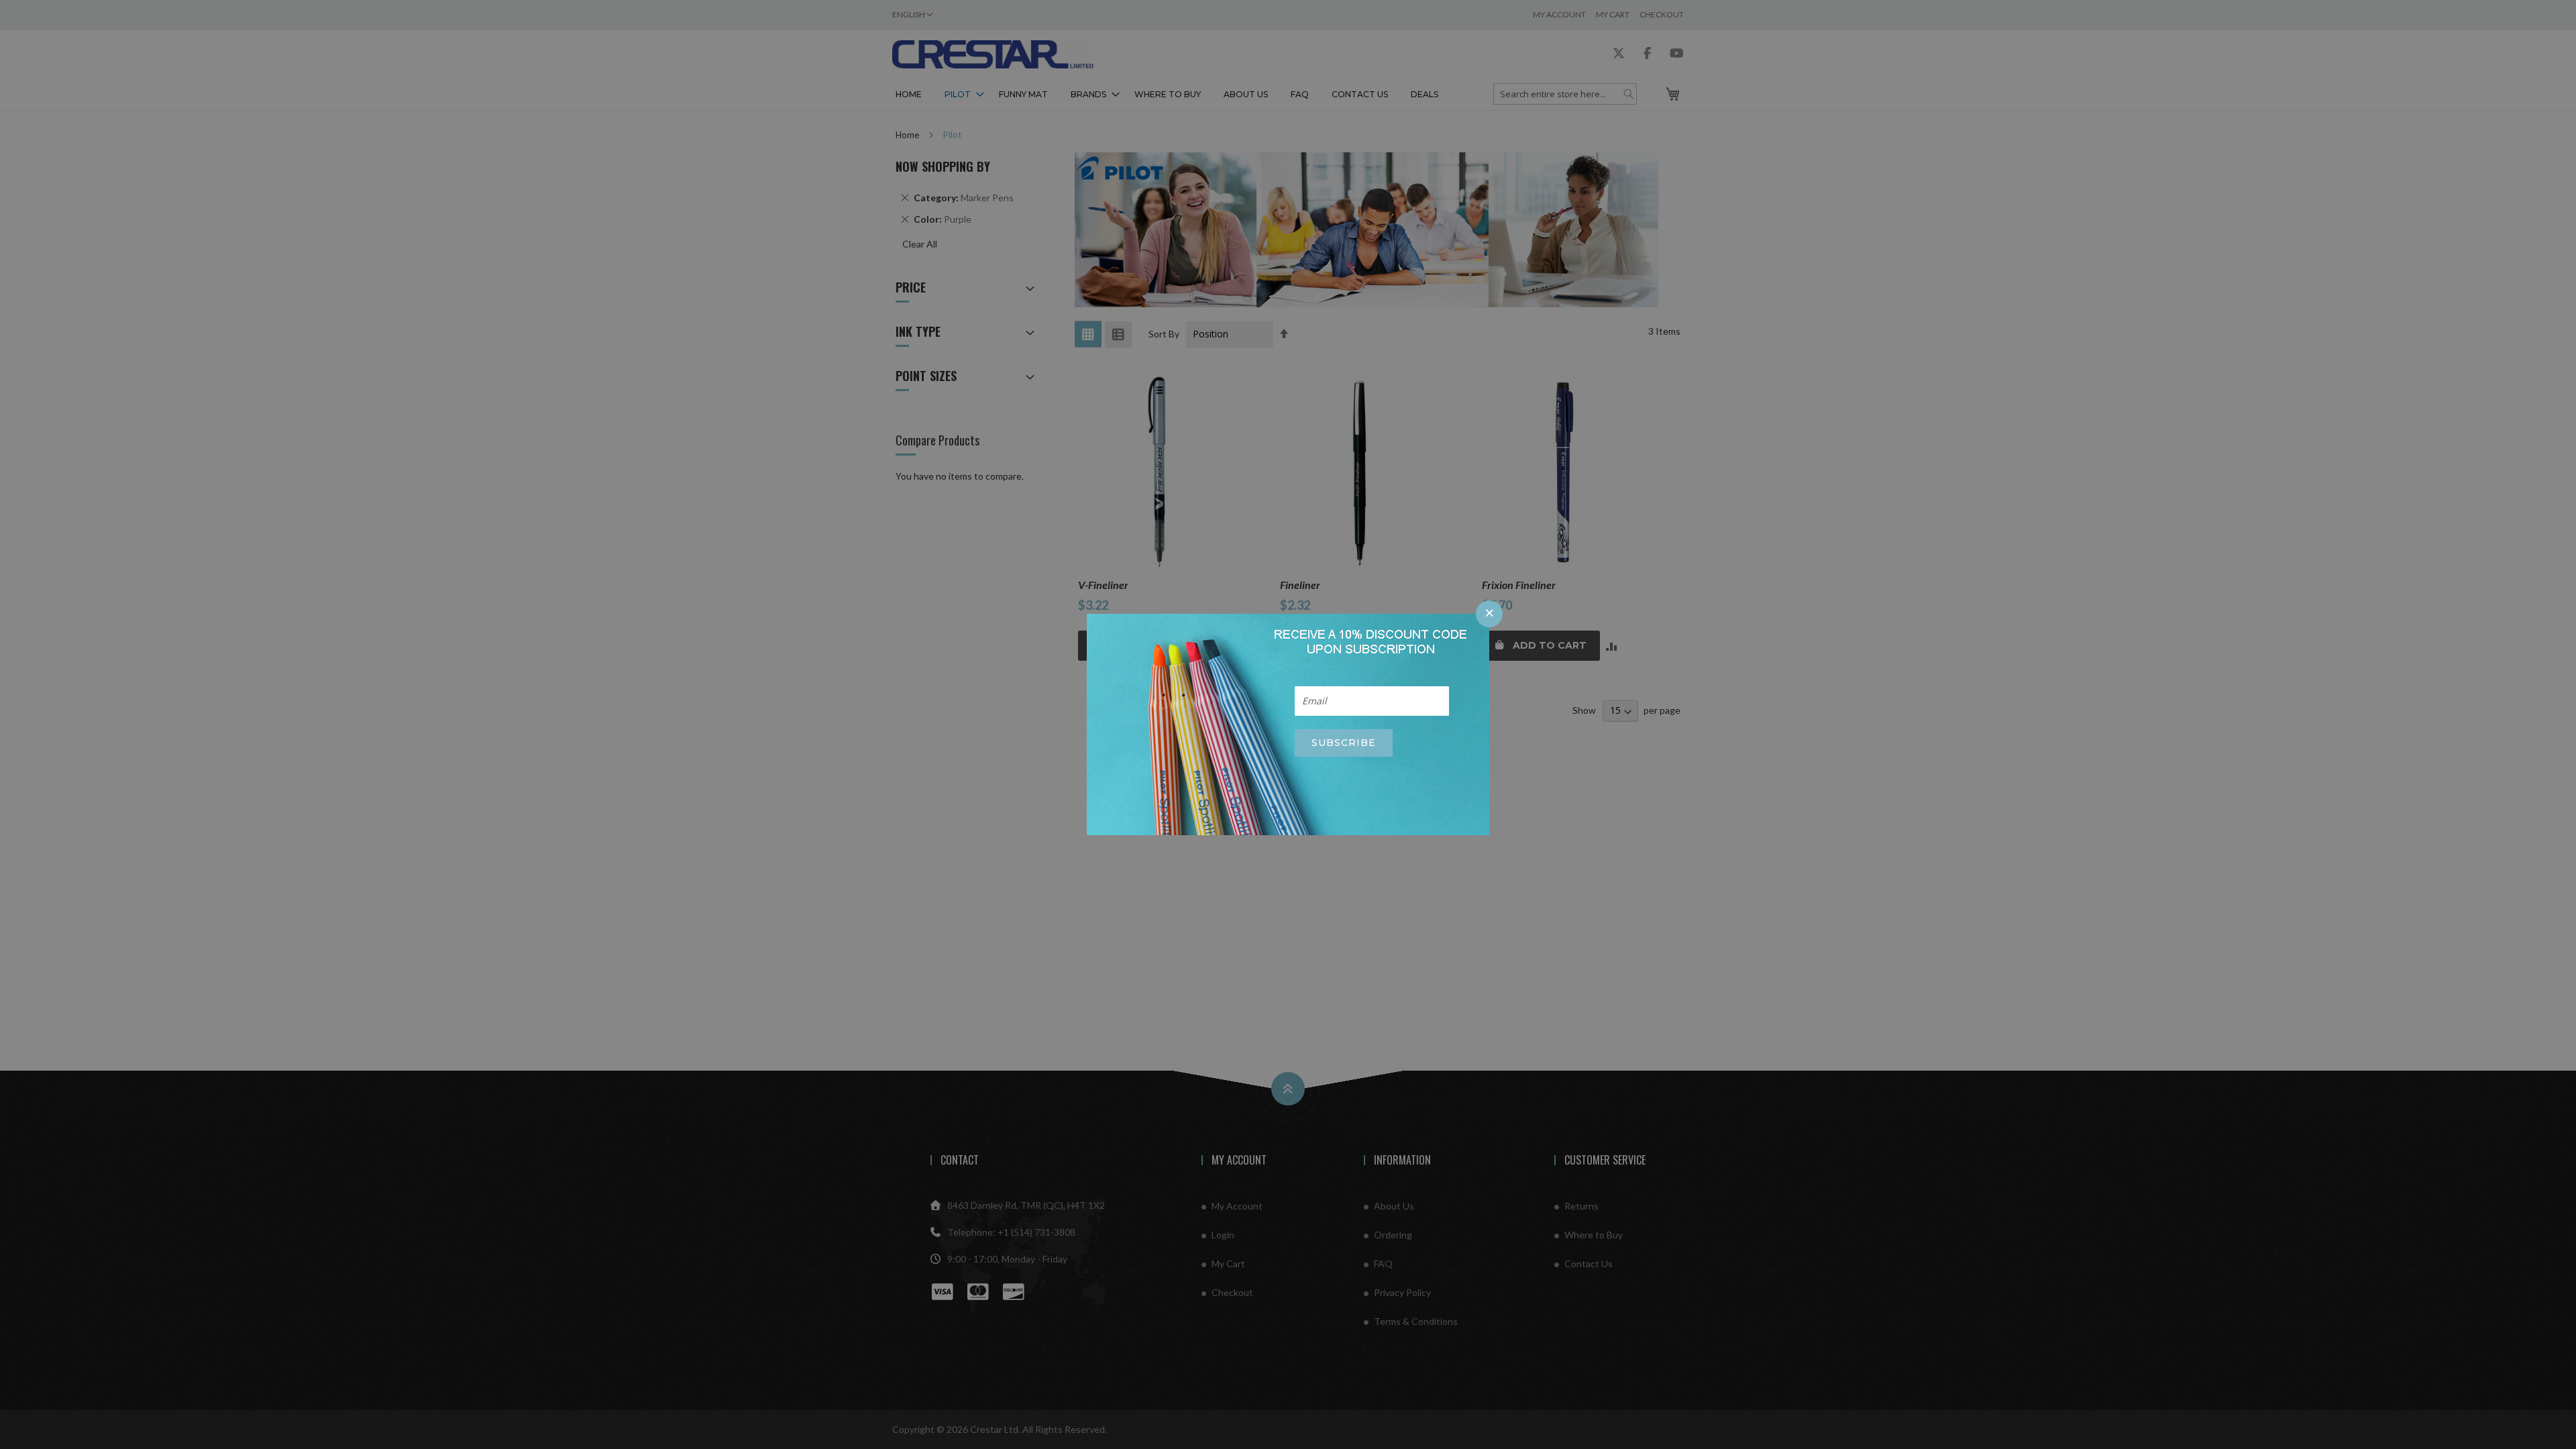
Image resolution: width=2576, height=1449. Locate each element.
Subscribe (1344, 743)
